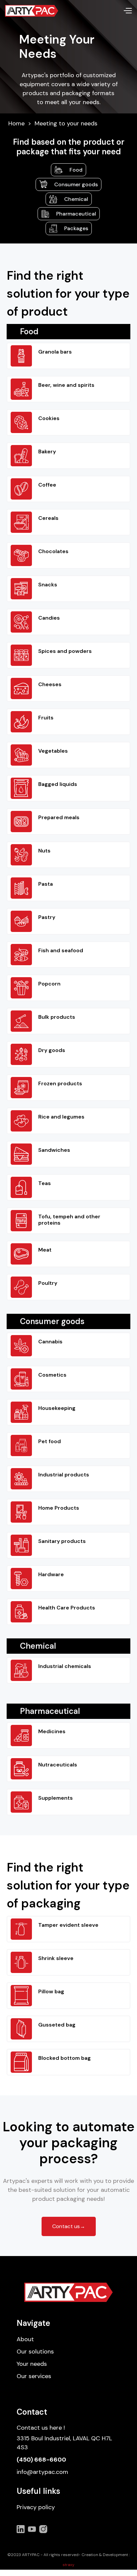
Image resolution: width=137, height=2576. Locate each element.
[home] (32, 11)
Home (16, 124)
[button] (128, 11)
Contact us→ (69, 2226)
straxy (68, 2565)
